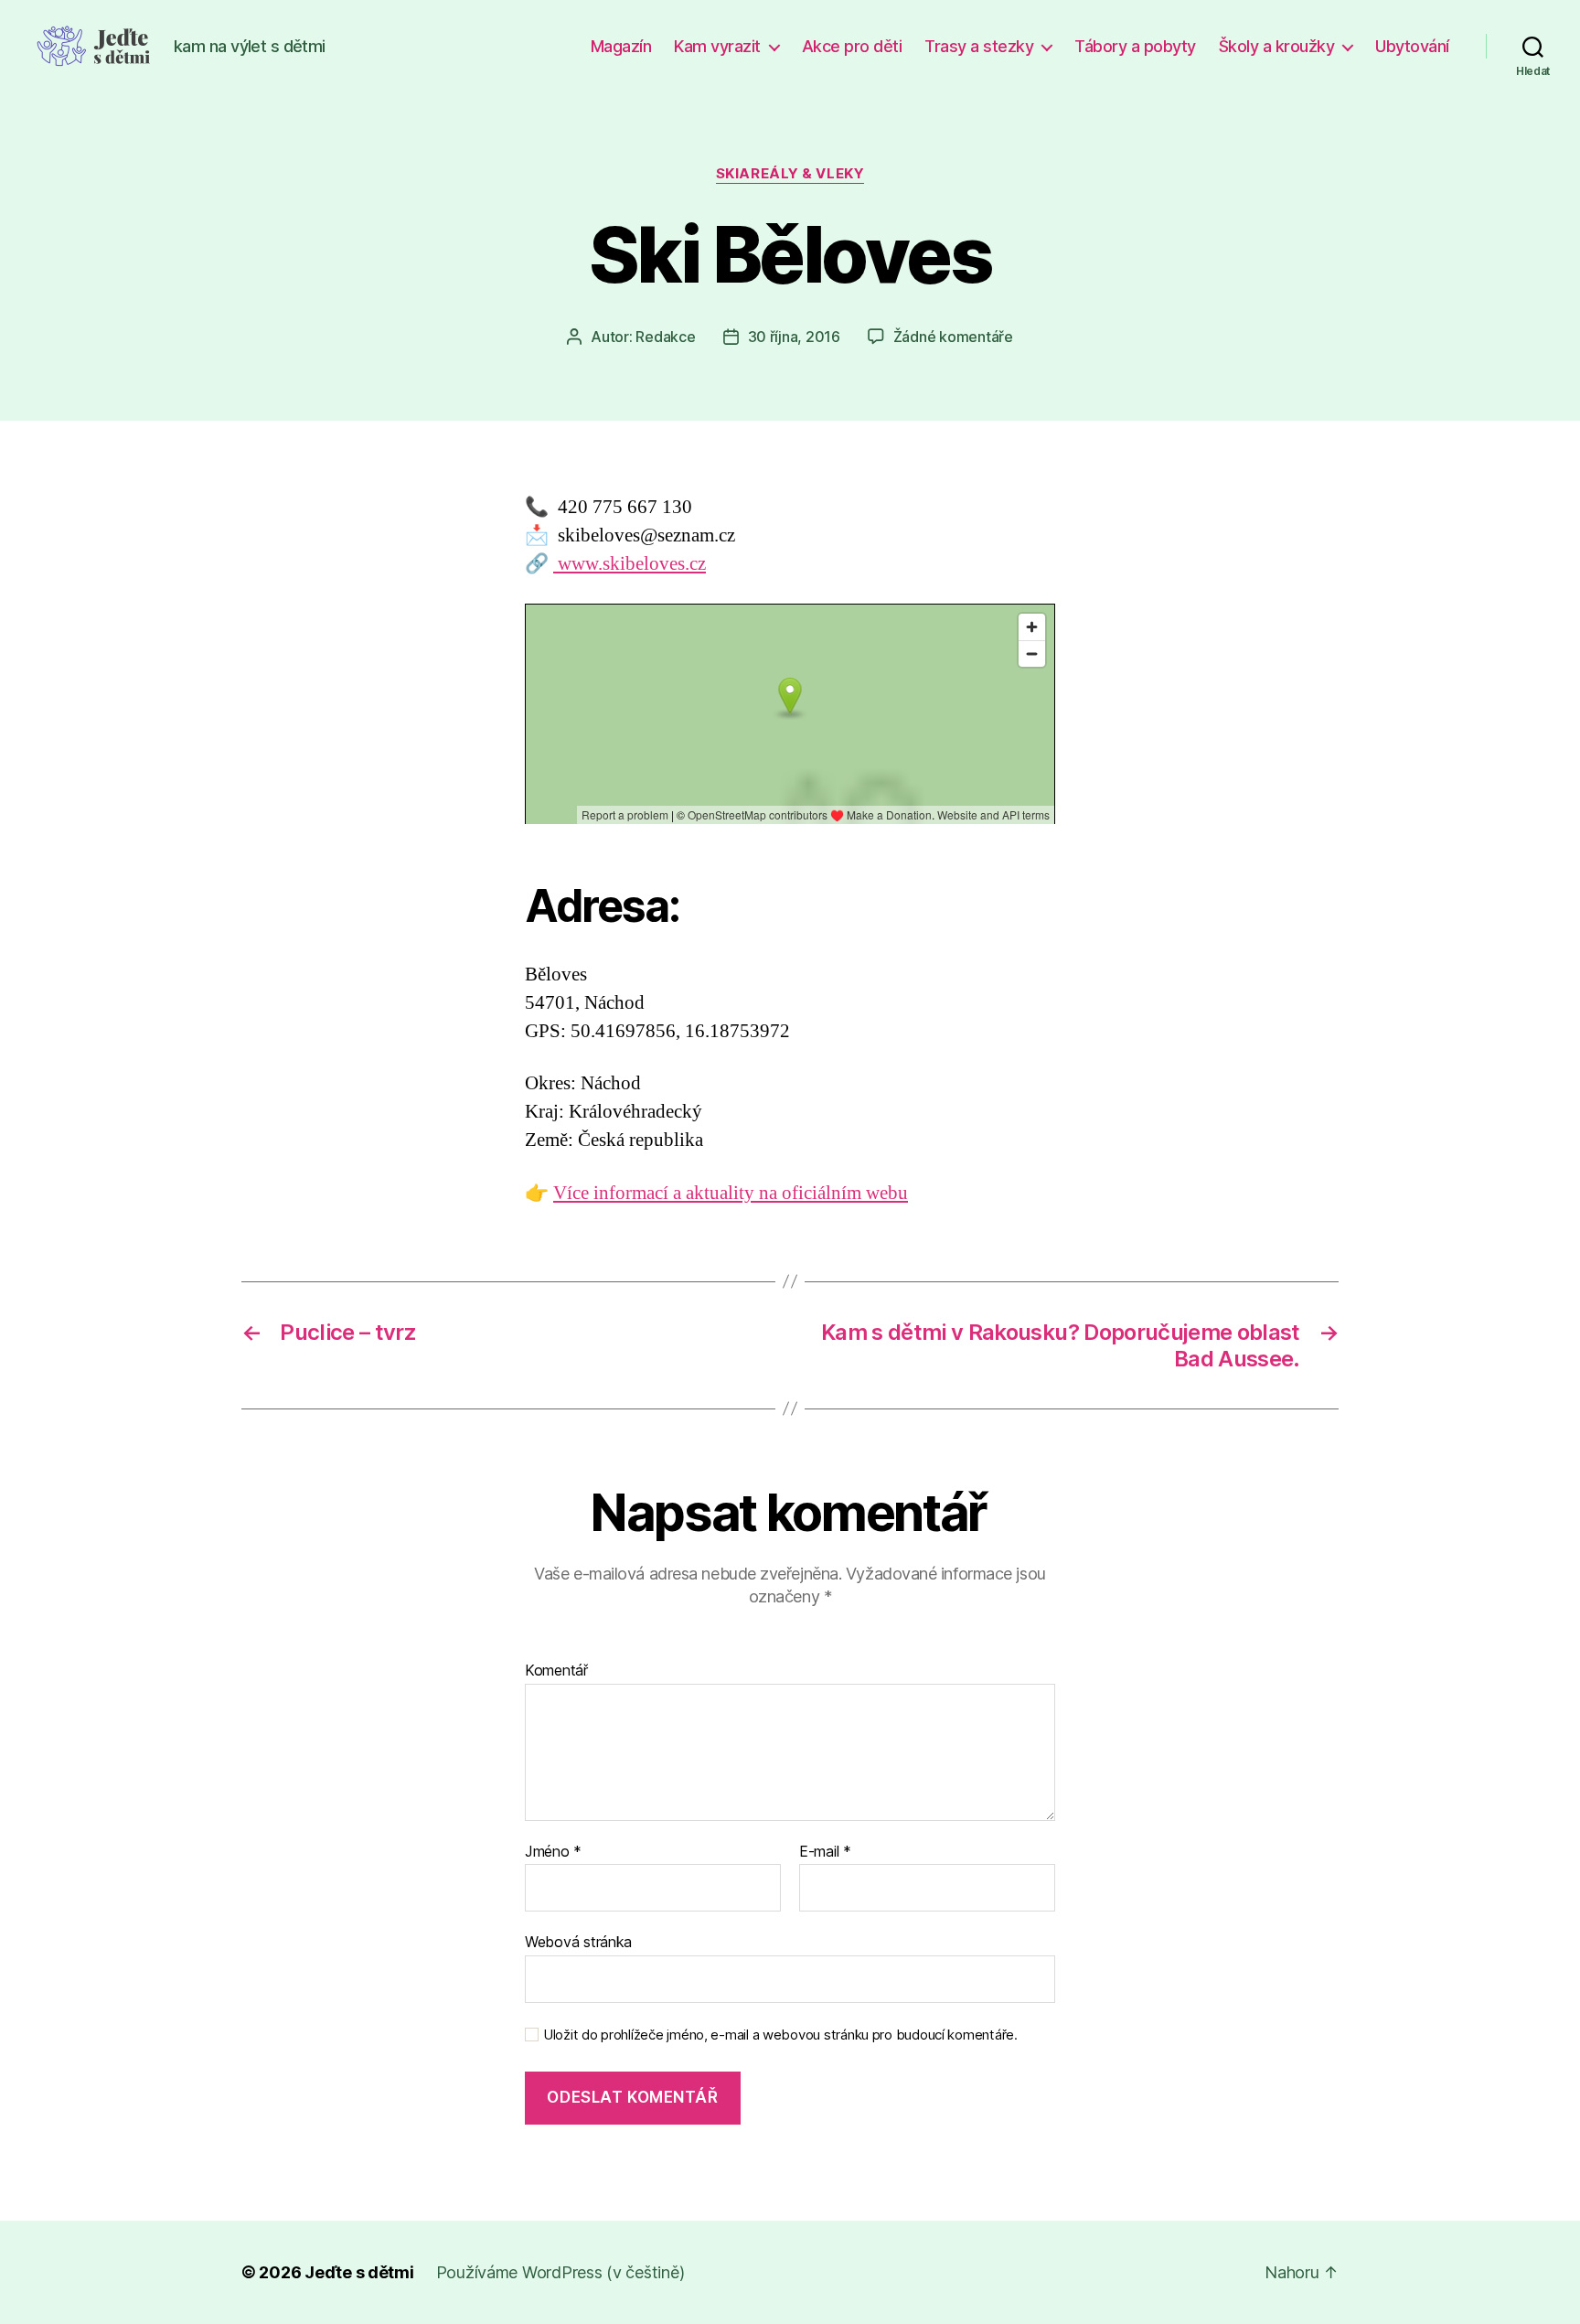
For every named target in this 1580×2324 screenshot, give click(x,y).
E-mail (825, 1852)
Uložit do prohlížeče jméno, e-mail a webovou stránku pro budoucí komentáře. (780, 2035)
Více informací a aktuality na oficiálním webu (731, 1193)
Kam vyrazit (717, 46)
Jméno (553, 1852)
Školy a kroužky (1277, 46)
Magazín (621, 46)
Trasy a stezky (979, 46)
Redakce (665, 337)
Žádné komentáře (953, 337)
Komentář (556, 1671)
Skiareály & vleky (790, 174)
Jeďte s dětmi (359, 2272)
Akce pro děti (852, 46)
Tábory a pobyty (1135, 46)
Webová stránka (578, 1942)
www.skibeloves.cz (630, 564)
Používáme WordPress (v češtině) (560, 2272)
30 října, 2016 (794, 337)
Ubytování (1412, 46)
